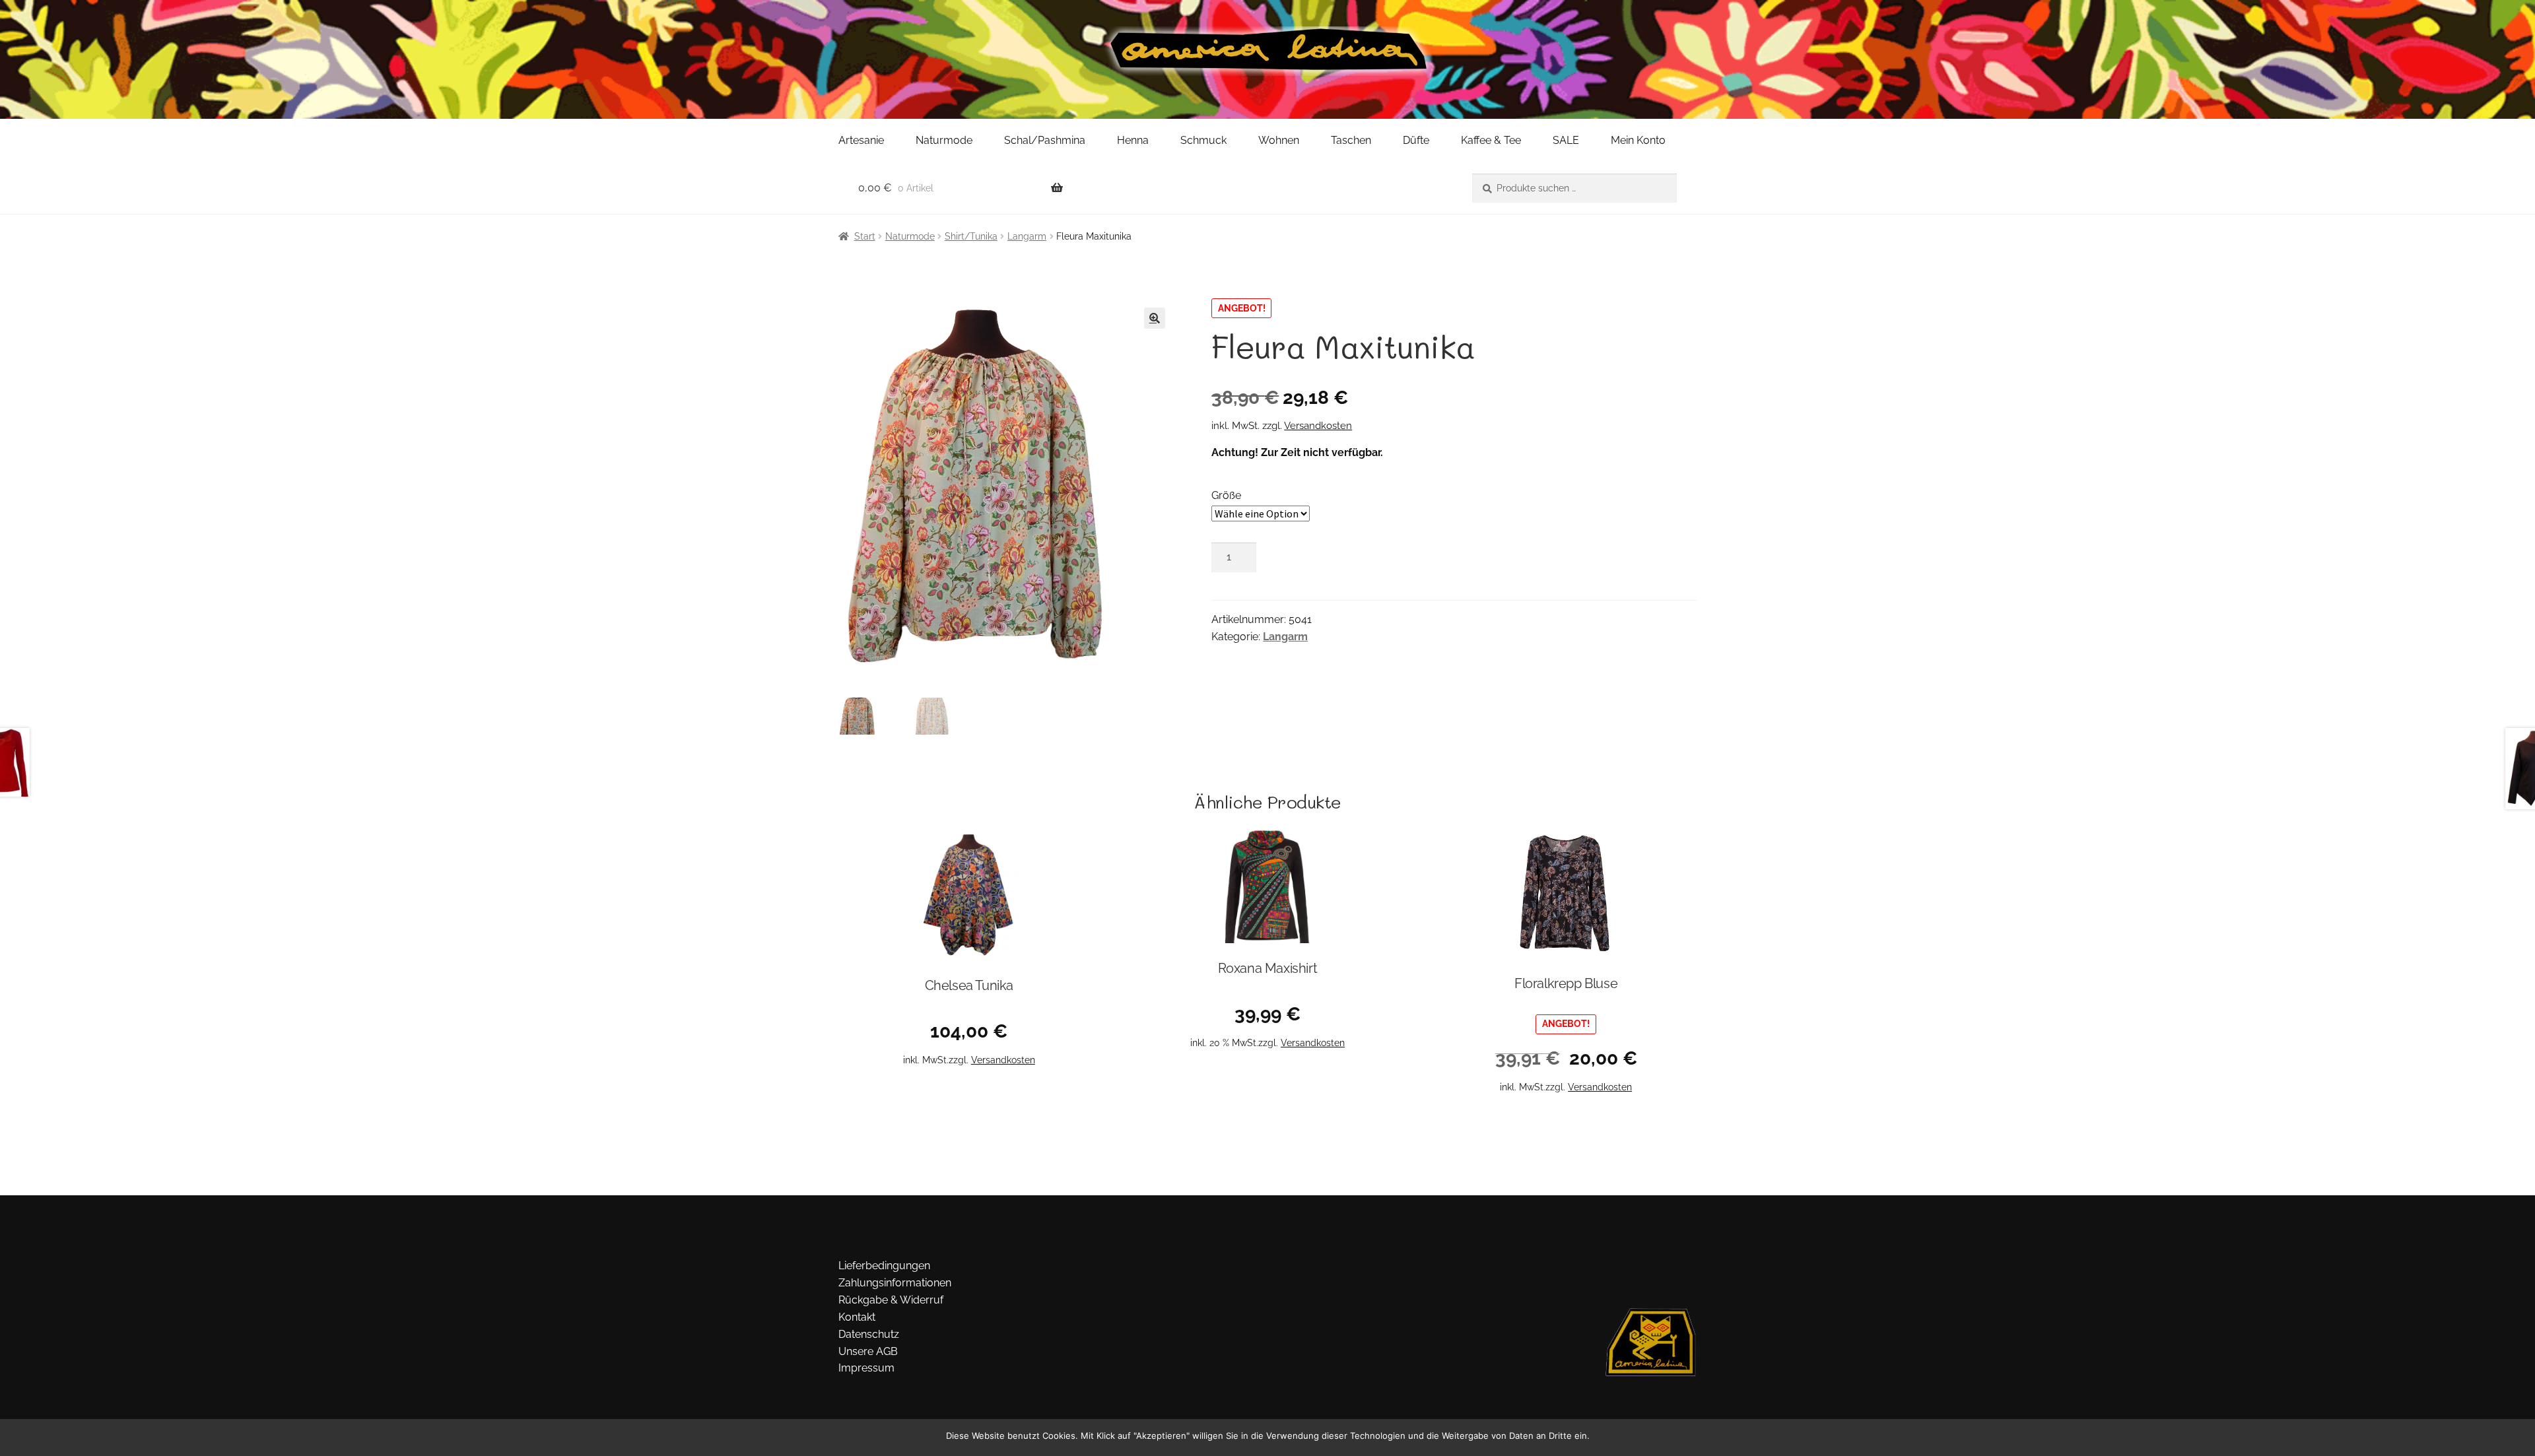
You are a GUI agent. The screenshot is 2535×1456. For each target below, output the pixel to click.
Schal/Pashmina (1045, 140)
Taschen (1351, 140)
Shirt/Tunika (971, 236)
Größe (1226, 495)
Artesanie (861, 140)
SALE (1566, 140)
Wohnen (1279, 140)
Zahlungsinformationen (895, 1283)
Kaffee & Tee (1491, 140)
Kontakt (857, 1317)
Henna (1133, 140)
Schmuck (1203, 140)
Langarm (1027, 236)
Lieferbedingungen (884, 1266)
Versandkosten (1318, 426)
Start (865, 236)
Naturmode (944, 140)
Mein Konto (1638, 140)
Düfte (1416, 140)
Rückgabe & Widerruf (891, 1300)
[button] (1155, 318)
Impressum (866, 1368)
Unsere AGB (868, 1351)
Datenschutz (869, 1334)
